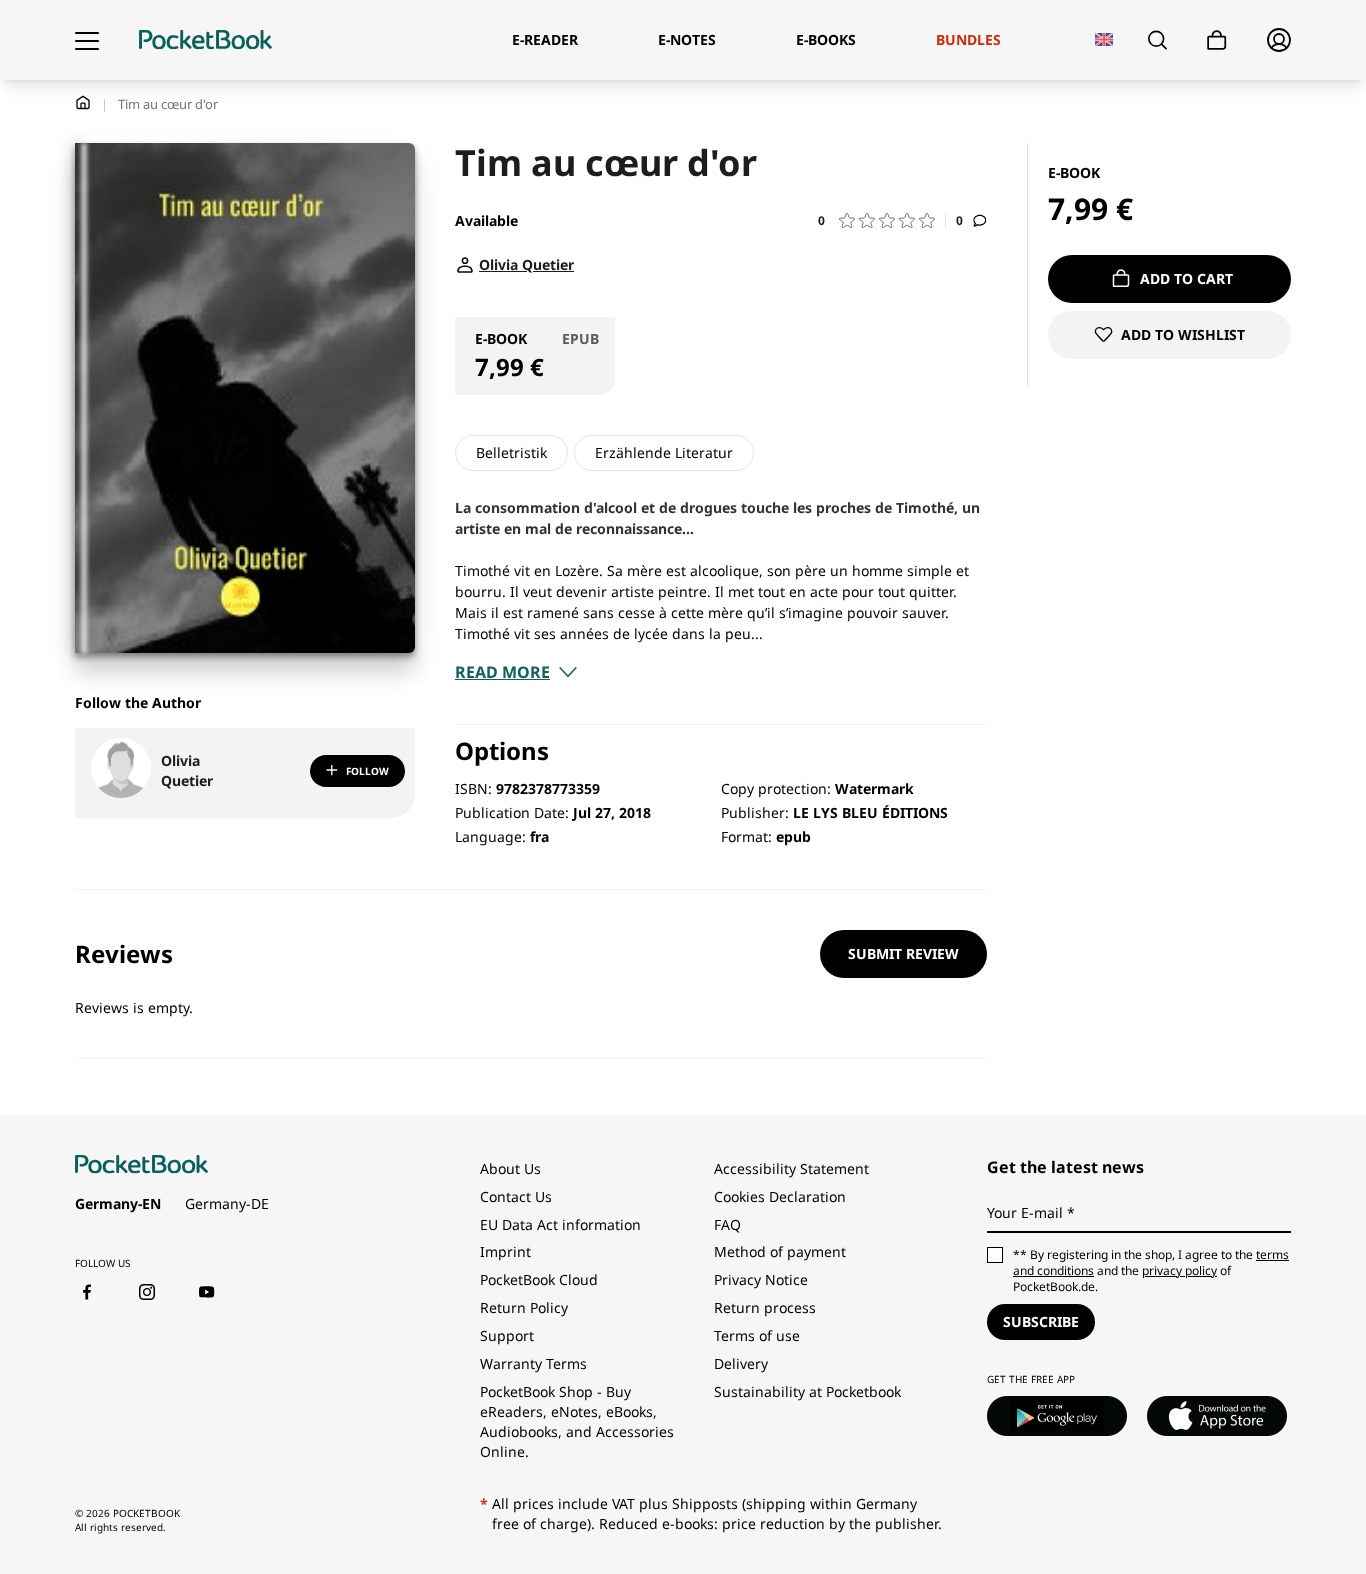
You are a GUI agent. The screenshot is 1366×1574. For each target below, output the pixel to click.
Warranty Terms (533, 1363)
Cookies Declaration (782, 1196)
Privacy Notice (761, 1279)
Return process (765, 1307)
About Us (510, 1168)
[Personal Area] (1279, 40)
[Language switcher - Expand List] (1104, 39)
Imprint (505, 1251)
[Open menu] (87, 40)
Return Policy (524, 1307)
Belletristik (511, 452)
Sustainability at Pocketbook (807, 1391)
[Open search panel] (1157, 40)
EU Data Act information (560, 1224)
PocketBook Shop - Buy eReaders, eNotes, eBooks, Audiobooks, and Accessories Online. (577, 1421)
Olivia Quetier (187, 770)
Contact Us (516, 1196)
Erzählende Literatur (664, 452)
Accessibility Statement (791, 1168)
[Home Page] (205, 40)
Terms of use (757, 1335)
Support (507, 1335)
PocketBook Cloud (539, 1279)
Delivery (741, 1363)
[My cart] (1217, 40)
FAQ (727, 1224)
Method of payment (780, 1251)
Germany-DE (227, 1203)
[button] (882, 220)
